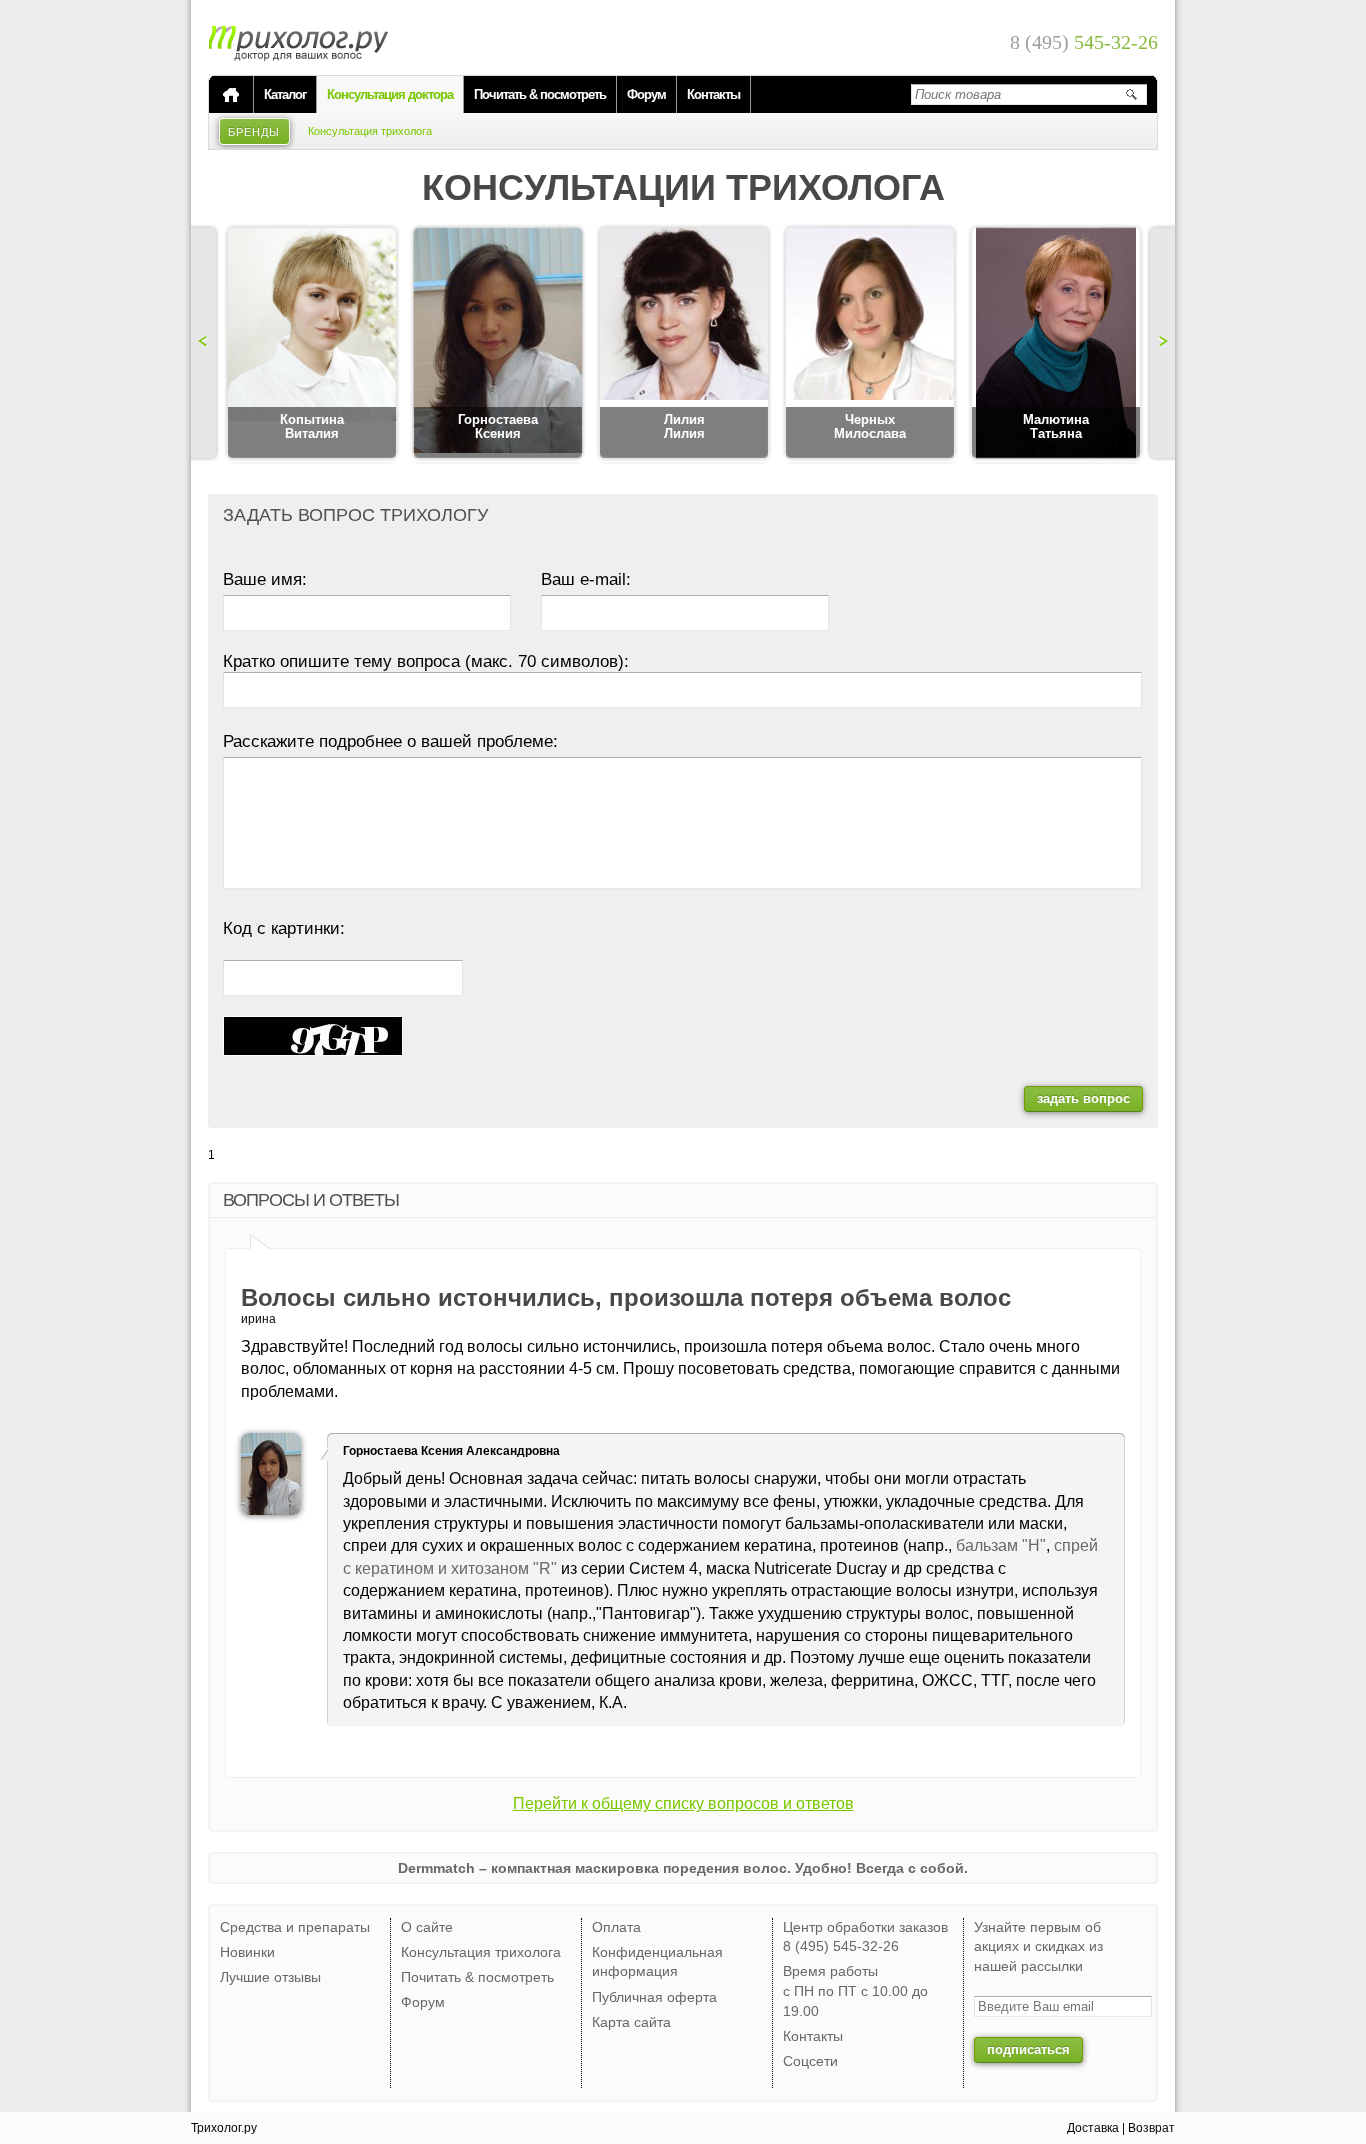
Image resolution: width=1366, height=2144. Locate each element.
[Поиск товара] (1131, 94)
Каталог (285, 94)
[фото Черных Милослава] (870, 344)
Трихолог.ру (224, 2128)
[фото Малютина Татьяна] (1056, 344)
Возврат (1151, 2128)
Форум (646, 94)
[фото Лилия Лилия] (684, 344)
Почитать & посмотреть (540, 94)
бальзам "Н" (1001, 1545)
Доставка (1093, 2128)
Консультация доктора (390, 94)
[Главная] (231, 95)
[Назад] (206, 343)
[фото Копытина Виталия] (312, 344)
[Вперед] (1160, 343)
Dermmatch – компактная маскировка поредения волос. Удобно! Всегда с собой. (683, 1868)
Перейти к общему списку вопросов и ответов (683, 1803)
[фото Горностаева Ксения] (498, 344)
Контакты (713, 94)
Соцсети (810, 2061)
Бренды (254, 132)
